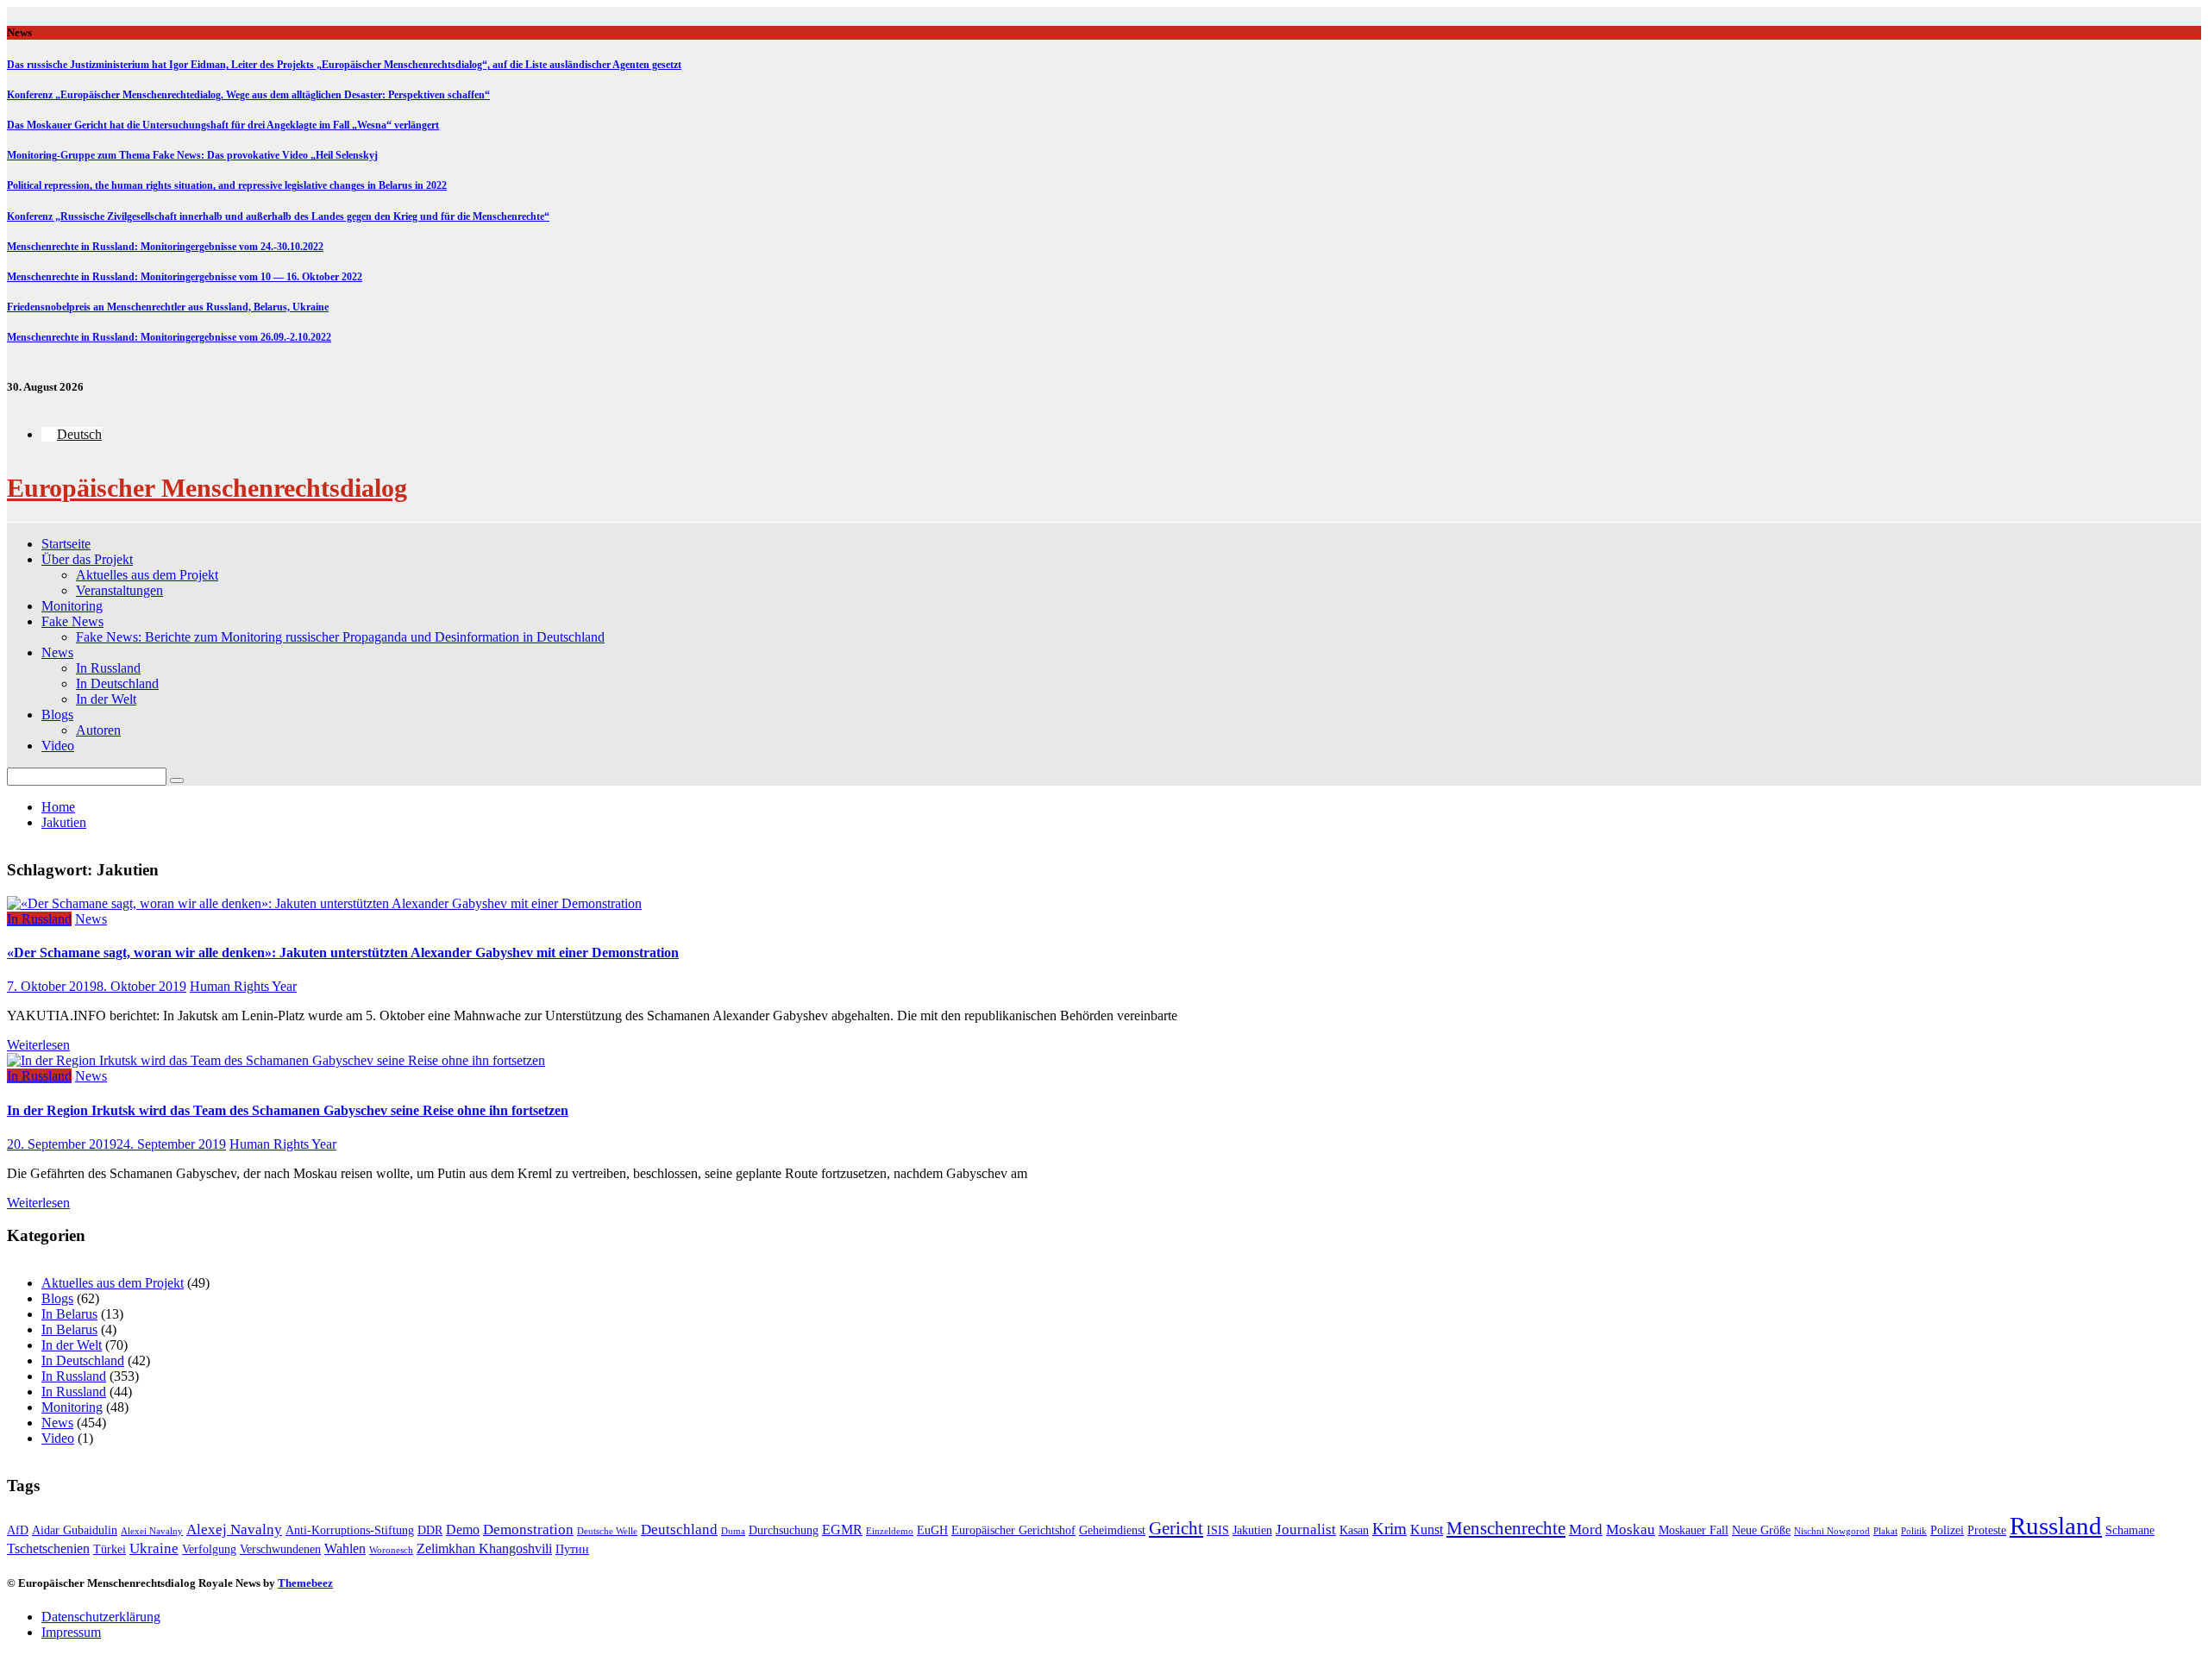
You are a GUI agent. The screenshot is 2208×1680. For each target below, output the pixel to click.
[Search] (177, 780)
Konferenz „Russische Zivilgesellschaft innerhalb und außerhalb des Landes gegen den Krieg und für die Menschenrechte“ (278, 216)
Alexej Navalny (234, 1530)
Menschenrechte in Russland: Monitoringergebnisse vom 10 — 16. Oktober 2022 (185, 277)
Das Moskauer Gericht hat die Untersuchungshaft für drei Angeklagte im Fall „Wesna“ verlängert (223, 125)
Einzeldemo (890, 1531)
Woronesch (391, 1550)
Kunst (1427, 1530)
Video (58, 746)
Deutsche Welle (607, 1531)
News (57, 652)
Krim (1389, 1529)
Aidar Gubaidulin (75, 1530)
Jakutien (1252, 1530)
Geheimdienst (1112, 1530)
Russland (2056, 1526)
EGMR (842, 1530)
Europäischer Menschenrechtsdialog (207, 488)
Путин (572, 1549)
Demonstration (528, 1530)
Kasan (1354, 1530)
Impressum (71, 1632)
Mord (1586, 1530)
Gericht (1176, 1528)
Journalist (1306, 1530)
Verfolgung (209, 1549)
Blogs (57, 715)
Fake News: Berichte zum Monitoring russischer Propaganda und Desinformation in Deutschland (340, 637)
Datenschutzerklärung (101, 1617)
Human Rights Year (243, 986)
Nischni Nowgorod (1832, 1531)
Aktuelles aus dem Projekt (147, 575)
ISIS (1218, 1530)
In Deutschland (117, 683)
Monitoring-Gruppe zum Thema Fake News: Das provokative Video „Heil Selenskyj (192, 155)
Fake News (72, 621)
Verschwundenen (280, 1549)
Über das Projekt (87, 559)
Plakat (1885, 1531)
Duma (733, 1531)
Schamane (2130, 1530)
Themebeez (305, 1583)
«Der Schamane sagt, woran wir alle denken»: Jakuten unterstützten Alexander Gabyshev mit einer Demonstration (343, 953)
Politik (1914, 1531)
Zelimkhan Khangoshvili (484, 1548)
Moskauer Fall (1694, 1530)
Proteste (1987, 1530)
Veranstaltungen (119, 590)
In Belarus (69, 1314)
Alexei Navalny (152, 1531)
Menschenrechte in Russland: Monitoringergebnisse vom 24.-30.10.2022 (165, 247)
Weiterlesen (38, 1045)
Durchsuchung (784, 1530)
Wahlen (345, 1548)
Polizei (1947, 1530)
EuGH (932, 1530)
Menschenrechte (1506, 1528)
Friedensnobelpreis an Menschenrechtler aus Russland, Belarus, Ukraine (168, 307)
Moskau (1631, 1530)
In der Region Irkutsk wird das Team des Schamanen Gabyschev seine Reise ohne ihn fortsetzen (288, 1110)
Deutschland (679, 1530)
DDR (430, 1530)
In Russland (108, 668)
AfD (18, 1530)
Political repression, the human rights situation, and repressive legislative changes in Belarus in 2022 (227, 185)
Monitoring (72, 606)
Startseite (66, 544)
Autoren (98, 730)
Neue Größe (1761, 1530)
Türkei (110, 1549)
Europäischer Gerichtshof (1013, 1530)
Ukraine (154, 1548)
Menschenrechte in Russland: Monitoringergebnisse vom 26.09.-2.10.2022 (169, 337)
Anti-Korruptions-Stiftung (350, 1530)
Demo (463, 1530)
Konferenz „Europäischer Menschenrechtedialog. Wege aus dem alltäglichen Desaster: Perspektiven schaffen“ (248, 95)
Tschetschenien (48, 1548)
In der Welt (106, 699)
